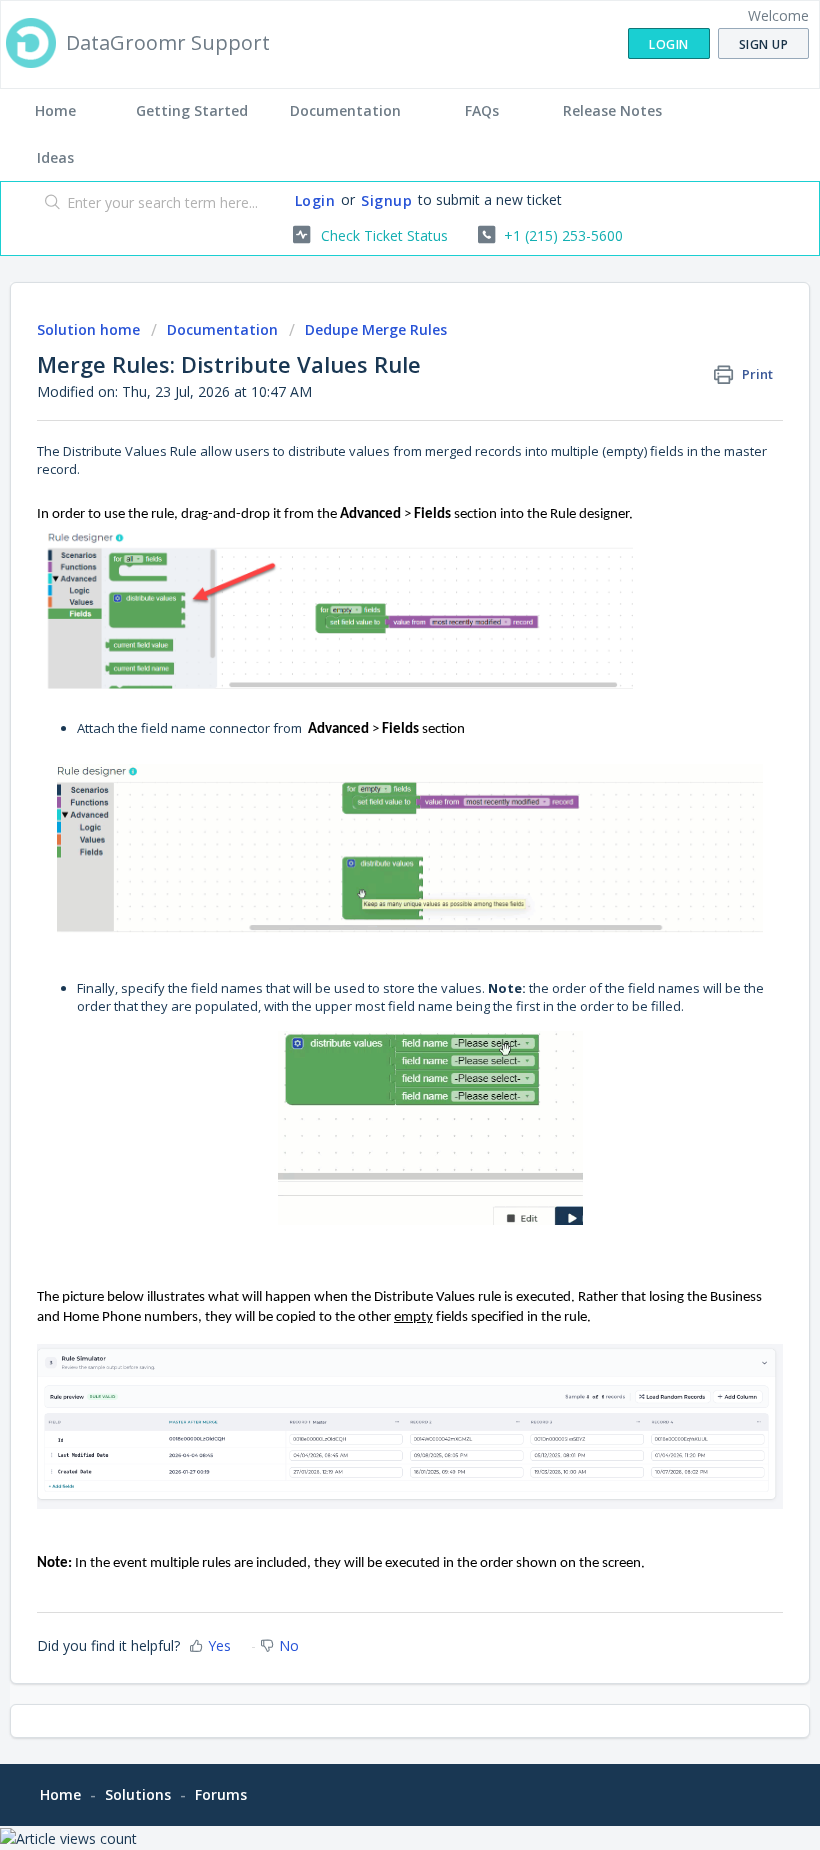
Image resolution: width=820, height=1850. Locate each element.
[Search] (48, 204)
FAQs (482, 110)
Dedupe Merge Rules (376, 329)
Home (55, 110)
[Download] (373, 927)
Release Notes (612, 110)
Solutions (138, 1794)
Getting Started (192, 110)
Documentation (345, 110)
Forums (221, 1794)
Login (315, 200)
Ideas (55, 157)
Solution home (90, 329)
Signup (386, 200)
